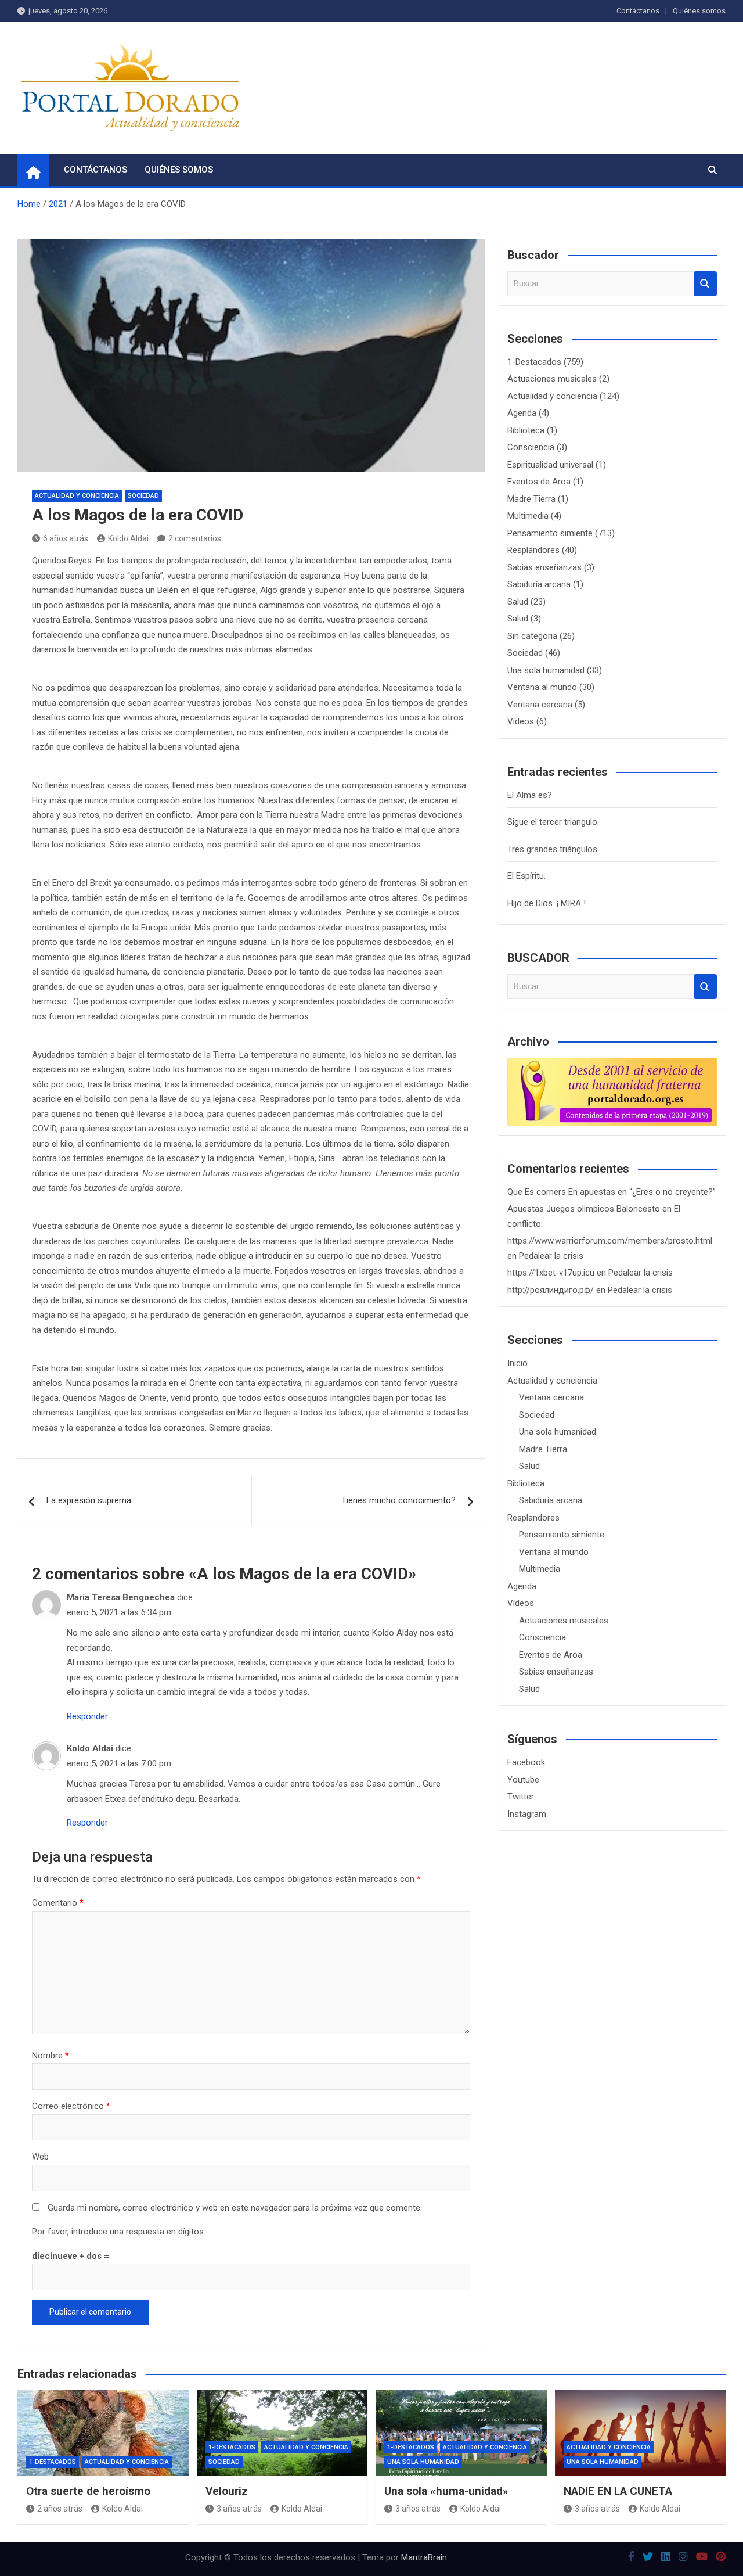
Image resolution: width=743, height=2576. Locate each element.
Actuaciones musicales (552, 379)
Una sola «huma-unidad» (446, 2491)
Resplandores (533, 550)
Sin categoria (532, 636)
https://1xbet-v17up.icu (551, 1273)
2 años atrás (60, 2509)
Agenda (522, 413)
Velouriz (227, 2491)
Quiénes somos (699, 11)
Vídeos (521, 721)
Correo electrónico (71, 2106)
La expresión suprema (89, 1500)
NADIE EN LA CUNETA (618, 2491)
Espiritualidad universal (550, 465)
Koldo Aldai (128, 538)
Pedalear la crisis (551, 1256)
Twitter (521, 1797)
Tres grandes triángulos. (553, 849)
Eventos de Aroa (539, 482)
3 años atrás (239, 2509)
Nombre (51, 2056)
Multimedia (528, 516)
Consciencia (531, 447)
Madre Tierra (531, 499)
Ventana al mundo (542, 687)
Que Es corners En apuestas (561, 1192)
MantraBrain (424, 2557)
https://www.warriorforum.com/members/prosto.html (610, 1241)
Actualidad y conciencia (77, 496)
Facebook (526, 1762)
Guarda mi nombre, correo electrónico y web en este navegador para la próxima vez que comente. (235, 2208)
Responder (87, 1716)
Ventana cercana (540, 705)
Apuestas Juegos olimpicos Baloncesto (584, 1209)
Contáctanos (638, 11)
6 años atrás (66, 538)
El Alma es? (530, 795)
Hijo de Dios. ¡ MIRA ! (547, 903)
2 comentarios (195, 538)
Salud (518, 602)
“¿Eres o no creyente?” (672, 1192)
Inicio (517, 1363)
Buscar (705, 284)
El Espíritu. (526, 876)
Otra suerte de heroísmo (88, 2491)
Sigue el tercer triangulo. (553, 822)
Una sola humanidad (546, 670)
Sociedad (143, 496)
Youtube (523, 1780)
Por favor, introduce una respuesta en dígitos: (119, 2232)
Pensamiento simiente (550, 533)
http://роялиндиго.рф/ (551, 1290)
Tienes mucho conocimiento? (398, 1500)
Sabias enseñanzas (544, 567)
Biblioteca (526, 430)
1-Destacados (534, 362)
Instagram (527, 1814)
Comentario (58, 1903)
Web (40, 2157)
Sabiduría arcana (539, 584)
